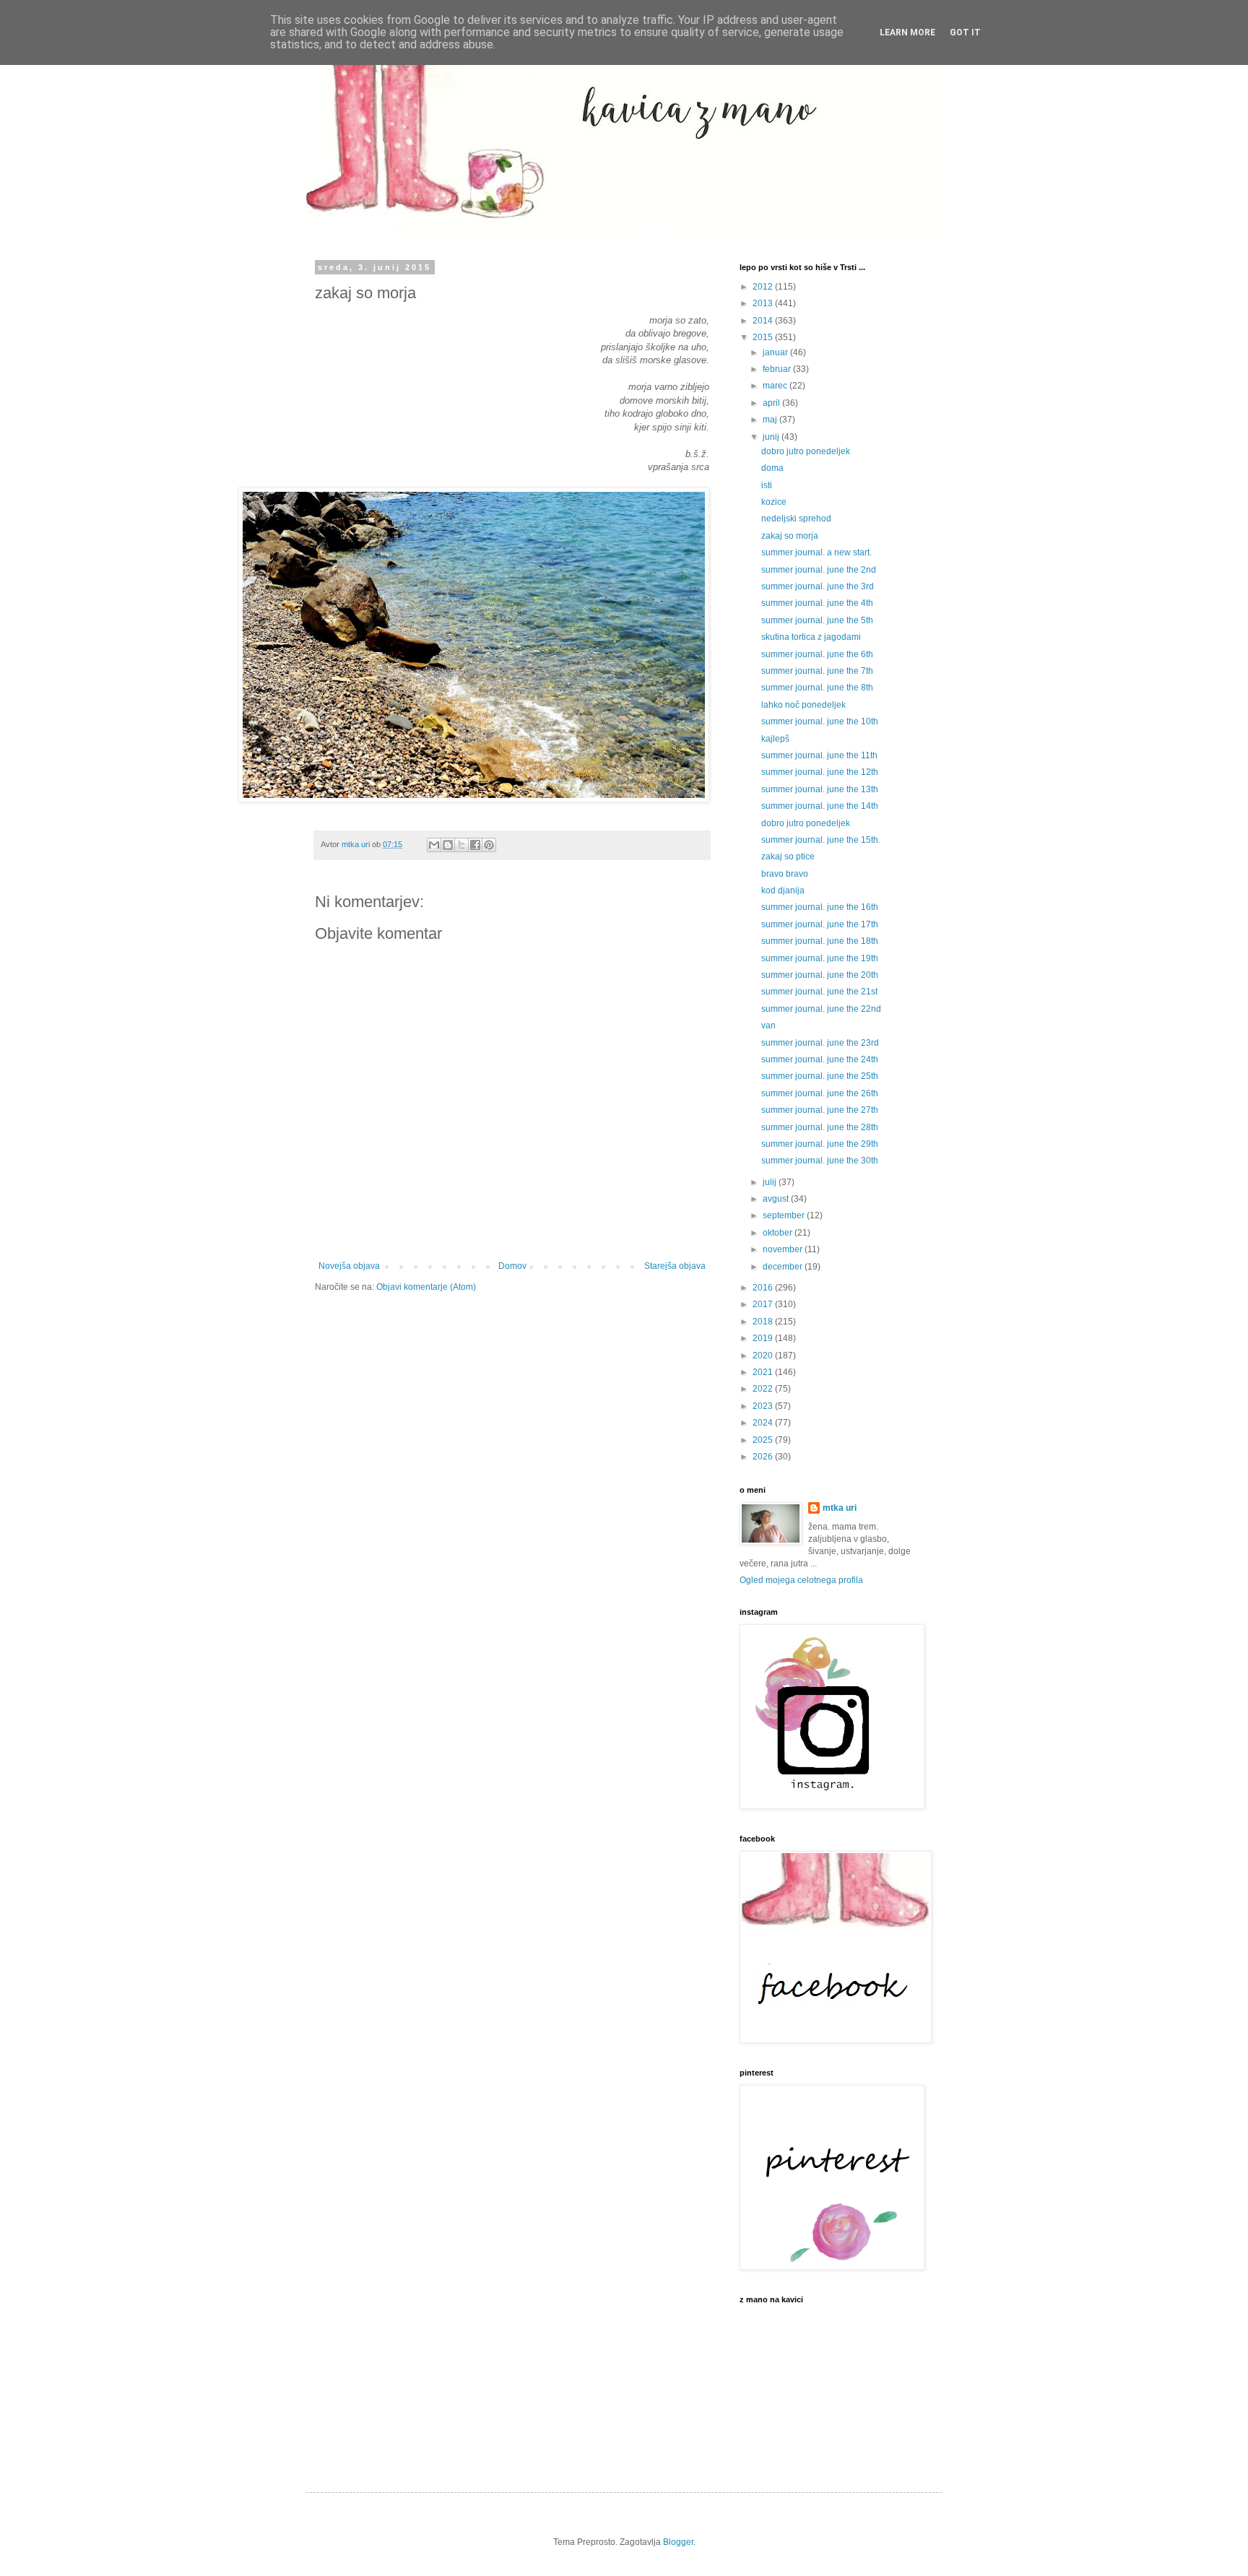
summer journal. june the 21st (819, 992)
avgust (777, 1199)
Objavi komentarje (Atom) (426, 1287)
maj (771, 420)
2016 (764, 1288)
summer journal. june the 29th (820, 1144)
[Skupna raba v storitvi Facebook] (475, 845)
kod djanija (783, 890)
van (768, 1025)
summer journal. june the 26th (820, 1093)
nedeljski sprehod (796, 519)
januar (776, 352)
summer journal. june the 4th (817, 603)
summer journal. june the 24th (820, 1059)
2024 (764, 1423)
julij (771, 1182)
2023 (764, 1406)
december (784, 1267)
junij (772, 437)
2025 (764, 1440)
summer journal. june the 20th (820, 975)
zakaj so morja (790, 536)
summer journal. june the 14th (820, 806)
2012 (764, 287)
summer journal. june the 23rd (820, 1043)
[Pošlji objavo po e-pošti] (434, 845)
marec (776, 386)
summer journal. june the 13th (820, 789)
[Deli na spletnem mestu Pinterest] (489, 845)
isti (767, 485)
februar (778, 369)
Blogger (678, 2542)
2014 (764, 321)
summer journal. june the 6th (817, 654)
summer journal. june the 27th (820, 1110)
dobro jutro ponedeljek (806, 451)
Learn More (907, 32)
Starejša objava (675, 1266)
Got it (965, 32)
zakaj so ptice (788, 857)
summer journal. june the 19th (820, 958)
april (772, 403)
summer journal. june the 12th (820, 772)
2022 (764, 1389)
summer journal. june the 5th (817, 620)
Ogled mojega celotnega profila (801, 1580)
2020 (764, 1356)
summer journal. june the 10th (820, 721)
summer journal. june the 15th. (821, 840)
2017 (764, 1304)
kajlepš (775, 739)
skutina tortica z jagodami (811, 637)
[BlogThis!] (448, 845)
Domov (512, 1266)
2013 (764, 303)
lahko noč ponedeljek (803, 705)
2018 (764, 1322)
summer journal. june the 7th (817, 671)
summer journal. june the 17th (820, 924)
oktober (779, 1233)
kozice (774, 502)
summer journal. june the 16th (820, 907)
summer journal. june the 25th (820, 1076)
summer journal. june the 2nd (819, 570)
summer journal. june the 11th (819, 755)
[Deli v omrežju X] (461, 845)
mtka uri (840, 1508)
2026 (764, 1457)
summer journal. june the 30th (820, 1161)
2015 (764, 337)
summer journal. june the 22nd (821, 1009)
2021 (764, 1372)
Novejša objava (349, 1266)
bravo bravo (785, 874)
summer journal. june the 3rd (818, 586)
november (784, 1249)
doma (772, 468)
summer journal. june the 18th (820, 941)
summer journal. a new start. (816, 552)
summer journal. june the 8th (817, 688)
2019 (764, 1338)
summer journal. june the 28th (820, 1127)
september (785, 1215)
